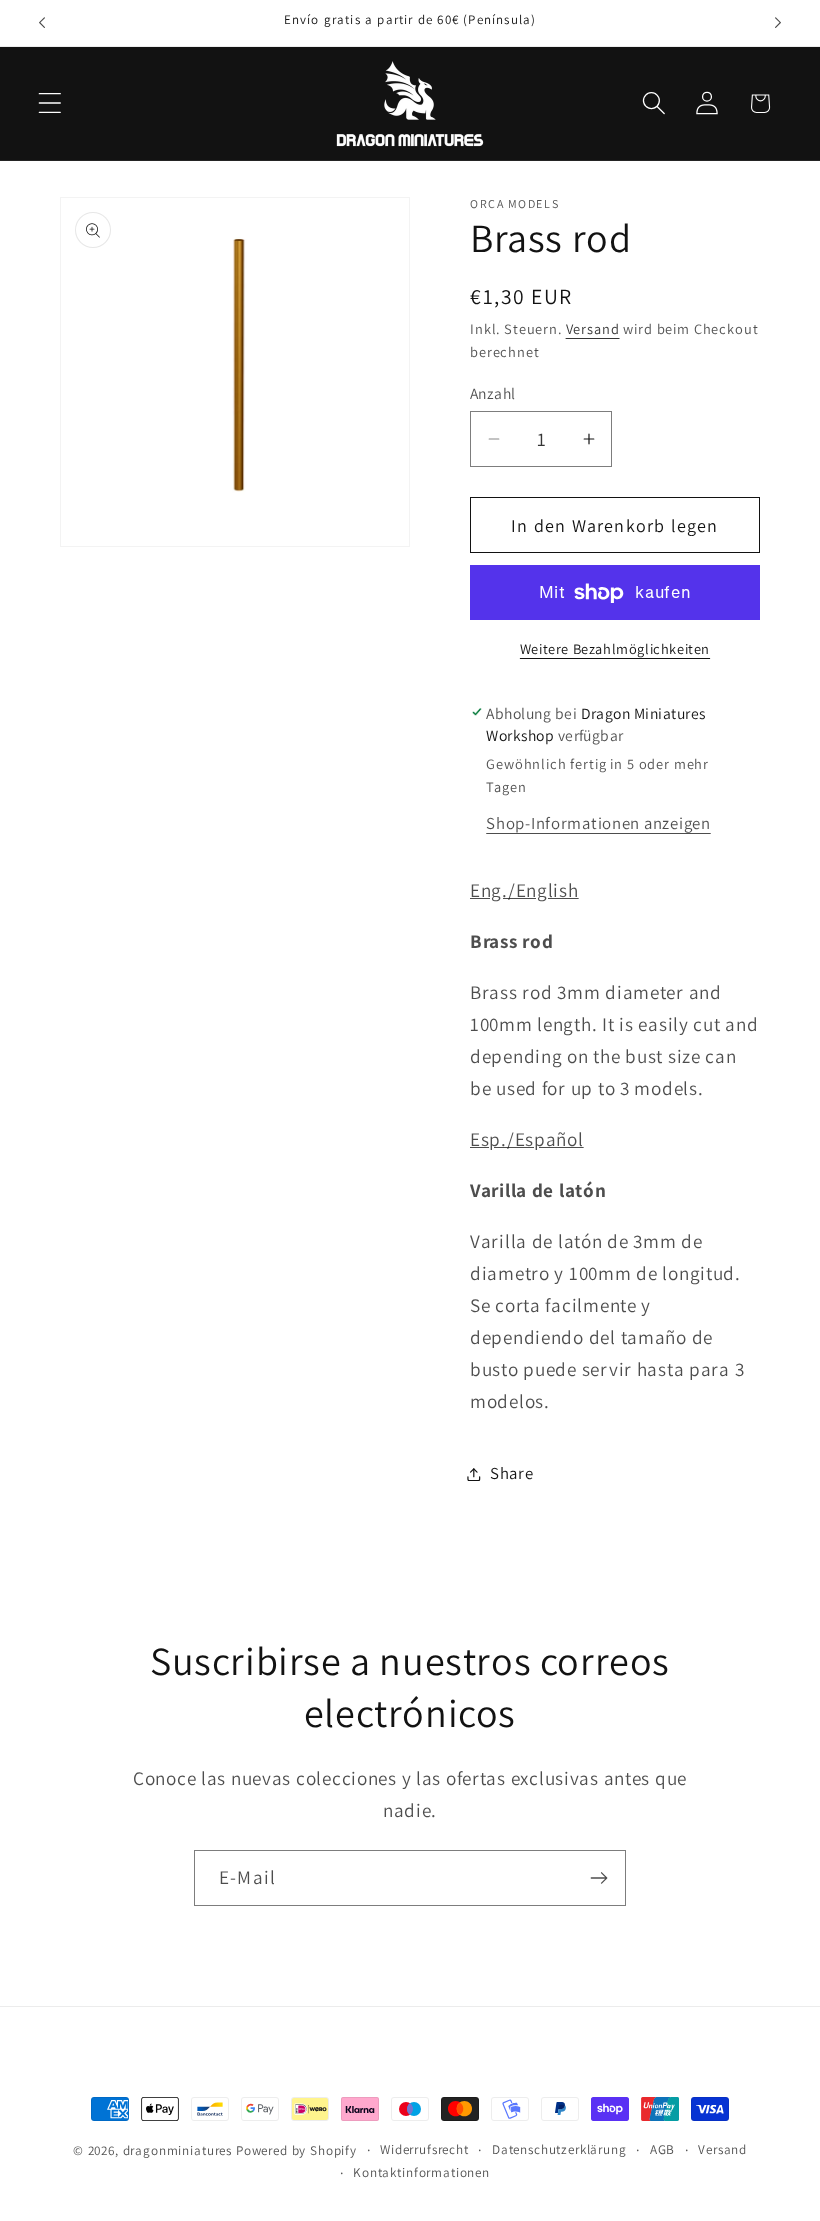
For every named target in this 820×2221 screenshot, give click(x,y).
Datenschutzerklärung (559, 2149)
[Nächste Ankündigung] (778, 23)
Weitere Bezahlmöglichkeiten (615, 648)
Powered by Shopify (296, 2150)
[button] (50, 103)
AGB (663, 2149)
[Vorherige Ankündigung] (42, 23)
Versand (593, 328)
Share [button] (512, 1473)
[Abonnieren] (598, 1878)
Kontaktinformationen (421, 2172)
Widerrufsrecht (424, 2149)
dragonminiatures (177, 2150)
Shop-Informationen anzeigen (598, 823)
